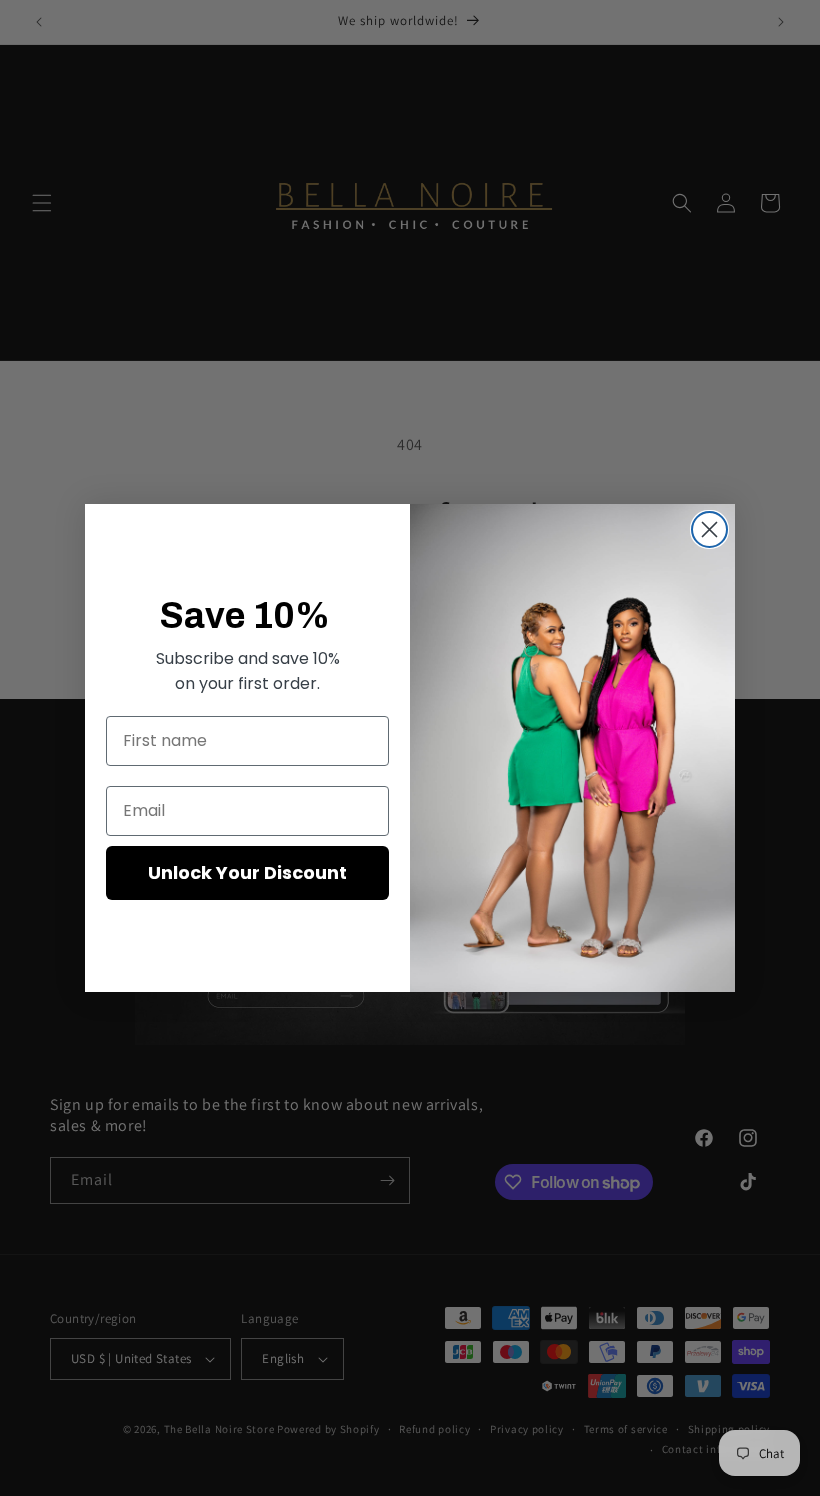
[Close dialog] (709, 529)
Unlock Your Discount (247, 872)
